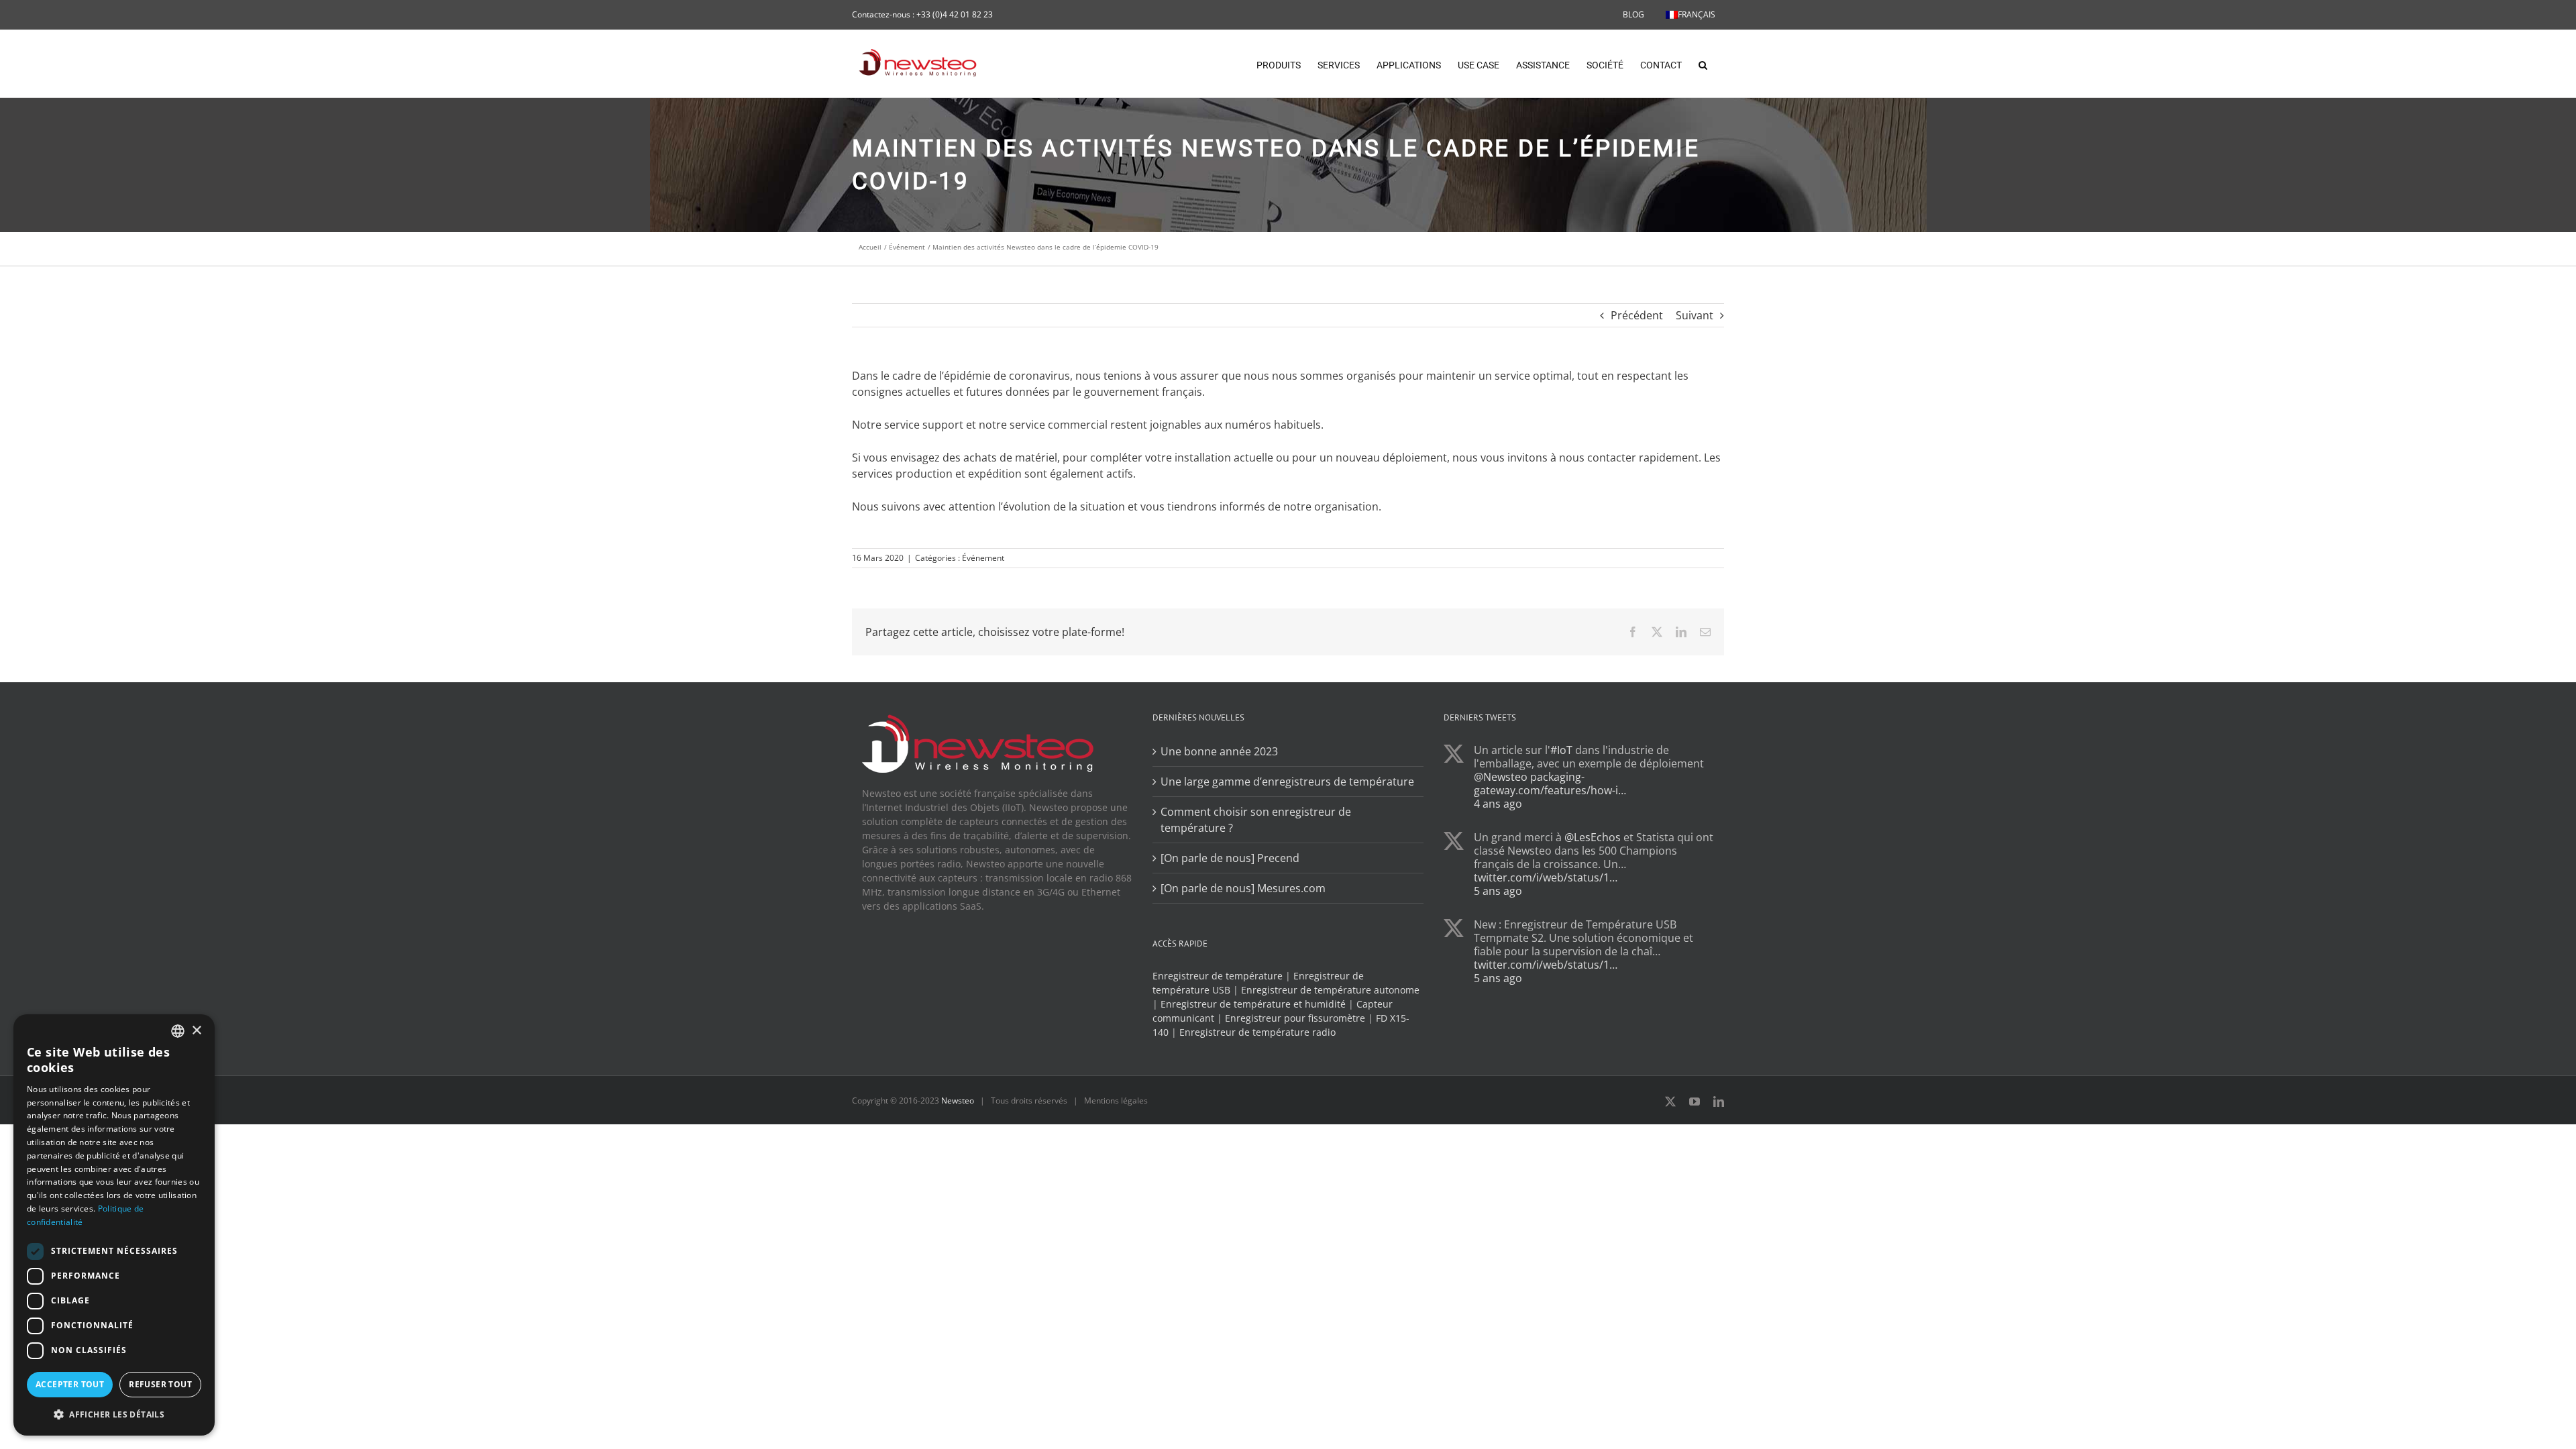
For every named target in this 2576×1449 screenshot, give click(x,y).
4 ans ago (1498, 804)
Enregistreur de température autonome (1330, 990)
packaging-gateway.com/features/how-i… (1550, 784)
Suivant (1695, 315)
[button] (1703, 64)
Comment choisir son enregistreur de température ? (1256, 820)
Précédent (1637, 315)
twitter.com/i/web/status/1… (1546, 877)
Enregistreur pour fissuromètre (1295, 1018)
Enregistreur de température (1218, 976)
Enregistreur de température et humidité (1253, 1004)
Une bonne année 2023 (1219, 751)
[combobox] (178, 1031)
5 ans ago (1498, 891)
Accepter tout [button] (70, 1384)
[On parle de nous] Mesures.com (1243, 888)
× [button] (196, 1031)
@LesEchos (1593, 837)
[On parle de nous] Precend (1230, 858)
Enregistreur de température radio (1257, 1032)
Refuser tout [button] (160, 1384)
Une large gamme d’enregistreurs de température (1287, 782)
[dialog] (114, 1225)
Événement (983, 558)
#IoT (1561, 750)
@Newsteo (1501, 777)
